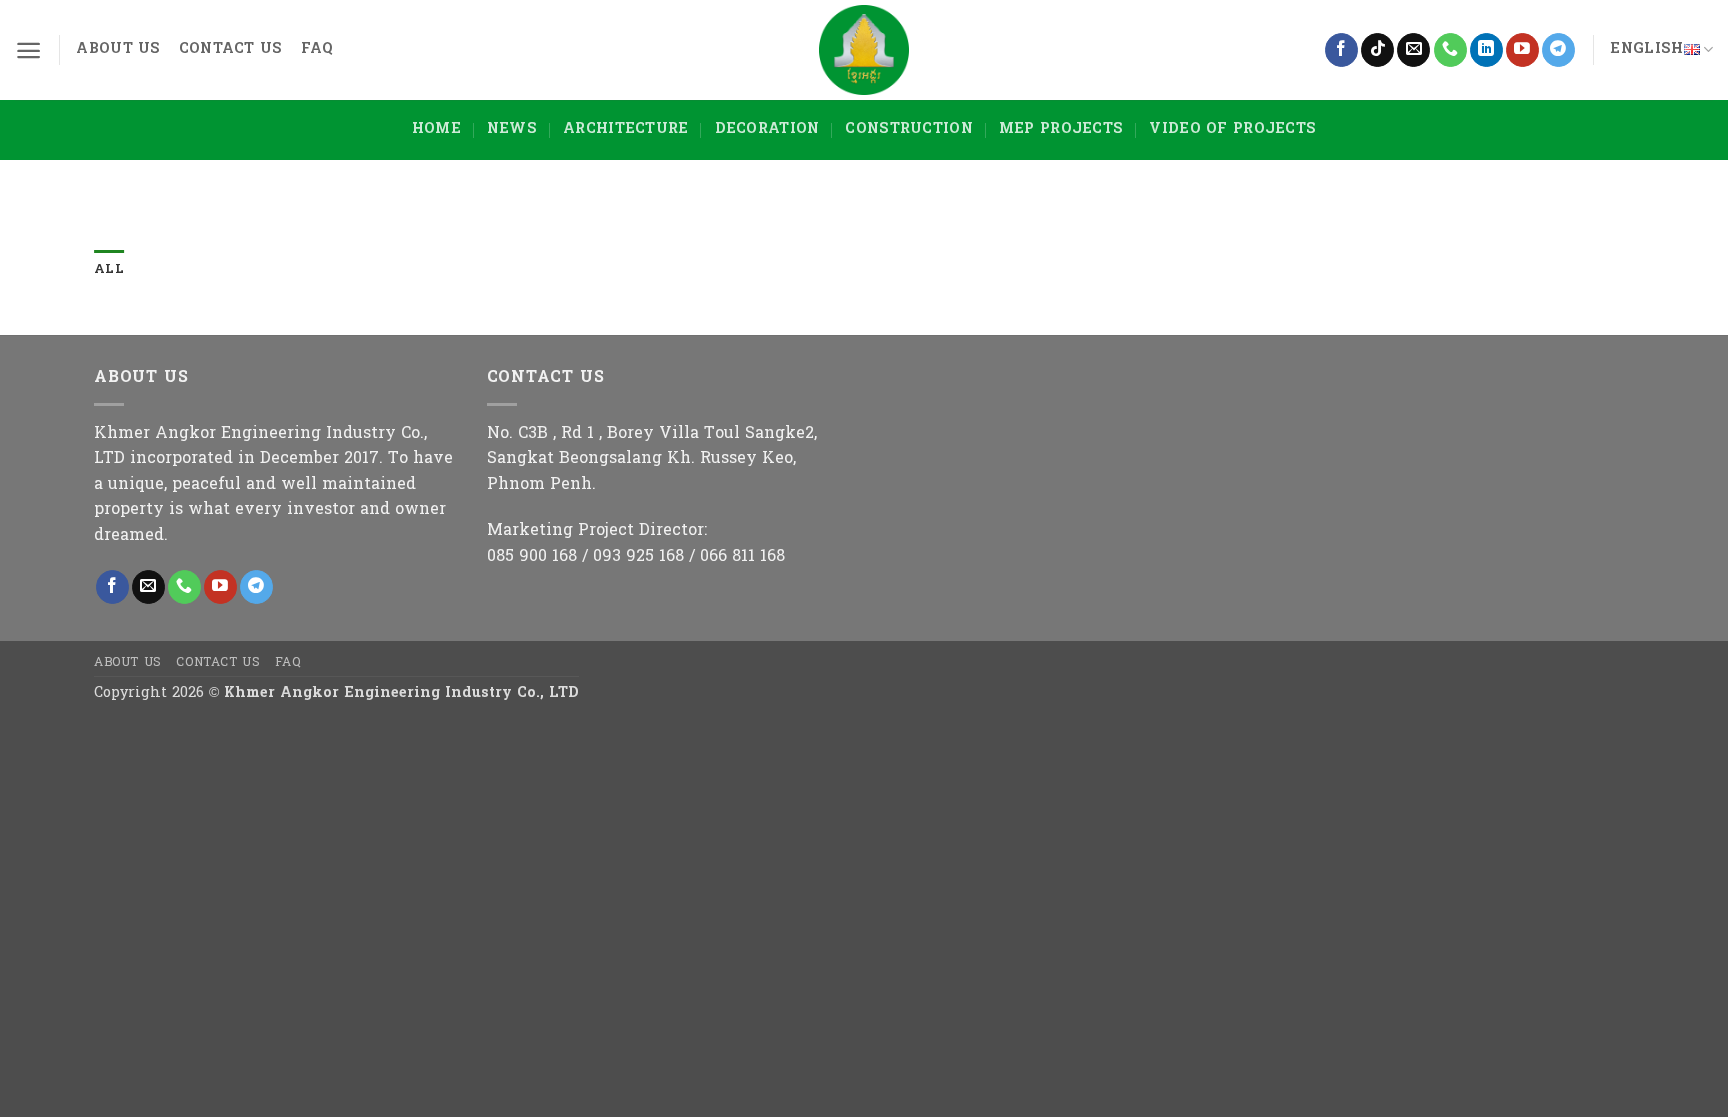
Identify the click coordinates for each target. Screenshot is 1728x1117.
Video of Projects (1232, 129)
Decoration (767, 129)
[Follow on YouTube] (1522, 50)
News (512, 129)
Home (436, 129)
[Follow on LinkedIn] (1486, 50)
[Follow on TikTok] (1377, 50)
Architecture (625, 129)
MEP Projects (1061, 129)
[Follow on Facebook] (1341, 50)
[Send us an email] (1413, 50)
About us (118, 49)
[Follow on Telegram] (1558, 50)
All (109, 269)
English (1646, 49)
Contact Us (231, 49)
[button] (28, 50)
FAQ (317, 49)
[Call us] (1450, 50)
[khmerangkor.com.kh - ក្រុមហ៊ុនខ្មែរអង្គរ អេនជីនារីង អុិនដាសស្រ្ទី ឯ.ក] (864, 50)
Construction (908, 129)
